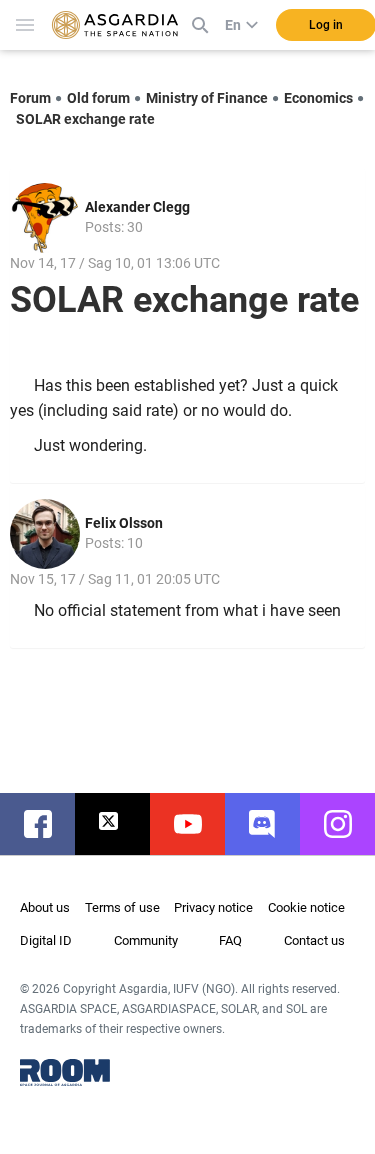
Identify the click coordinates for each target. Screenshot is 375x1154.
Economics (318, 98)
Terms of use (122, 907)
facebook (47, 824)
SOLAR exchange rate (85, 119)
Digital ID (46, 940)
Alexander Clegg (137, 207)
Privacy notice (213, 907)
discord (272, 824)
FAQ (230, 940)
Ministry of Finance (207, 98)
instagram (347, 824)
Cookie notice (306, 907)
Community (146, 940)
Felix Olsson (124, 523)
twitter (122, 824)
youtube (197, 824)
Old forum (98, 98)
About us (45, 907)
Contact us (314, 940)
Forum (30, 98)
